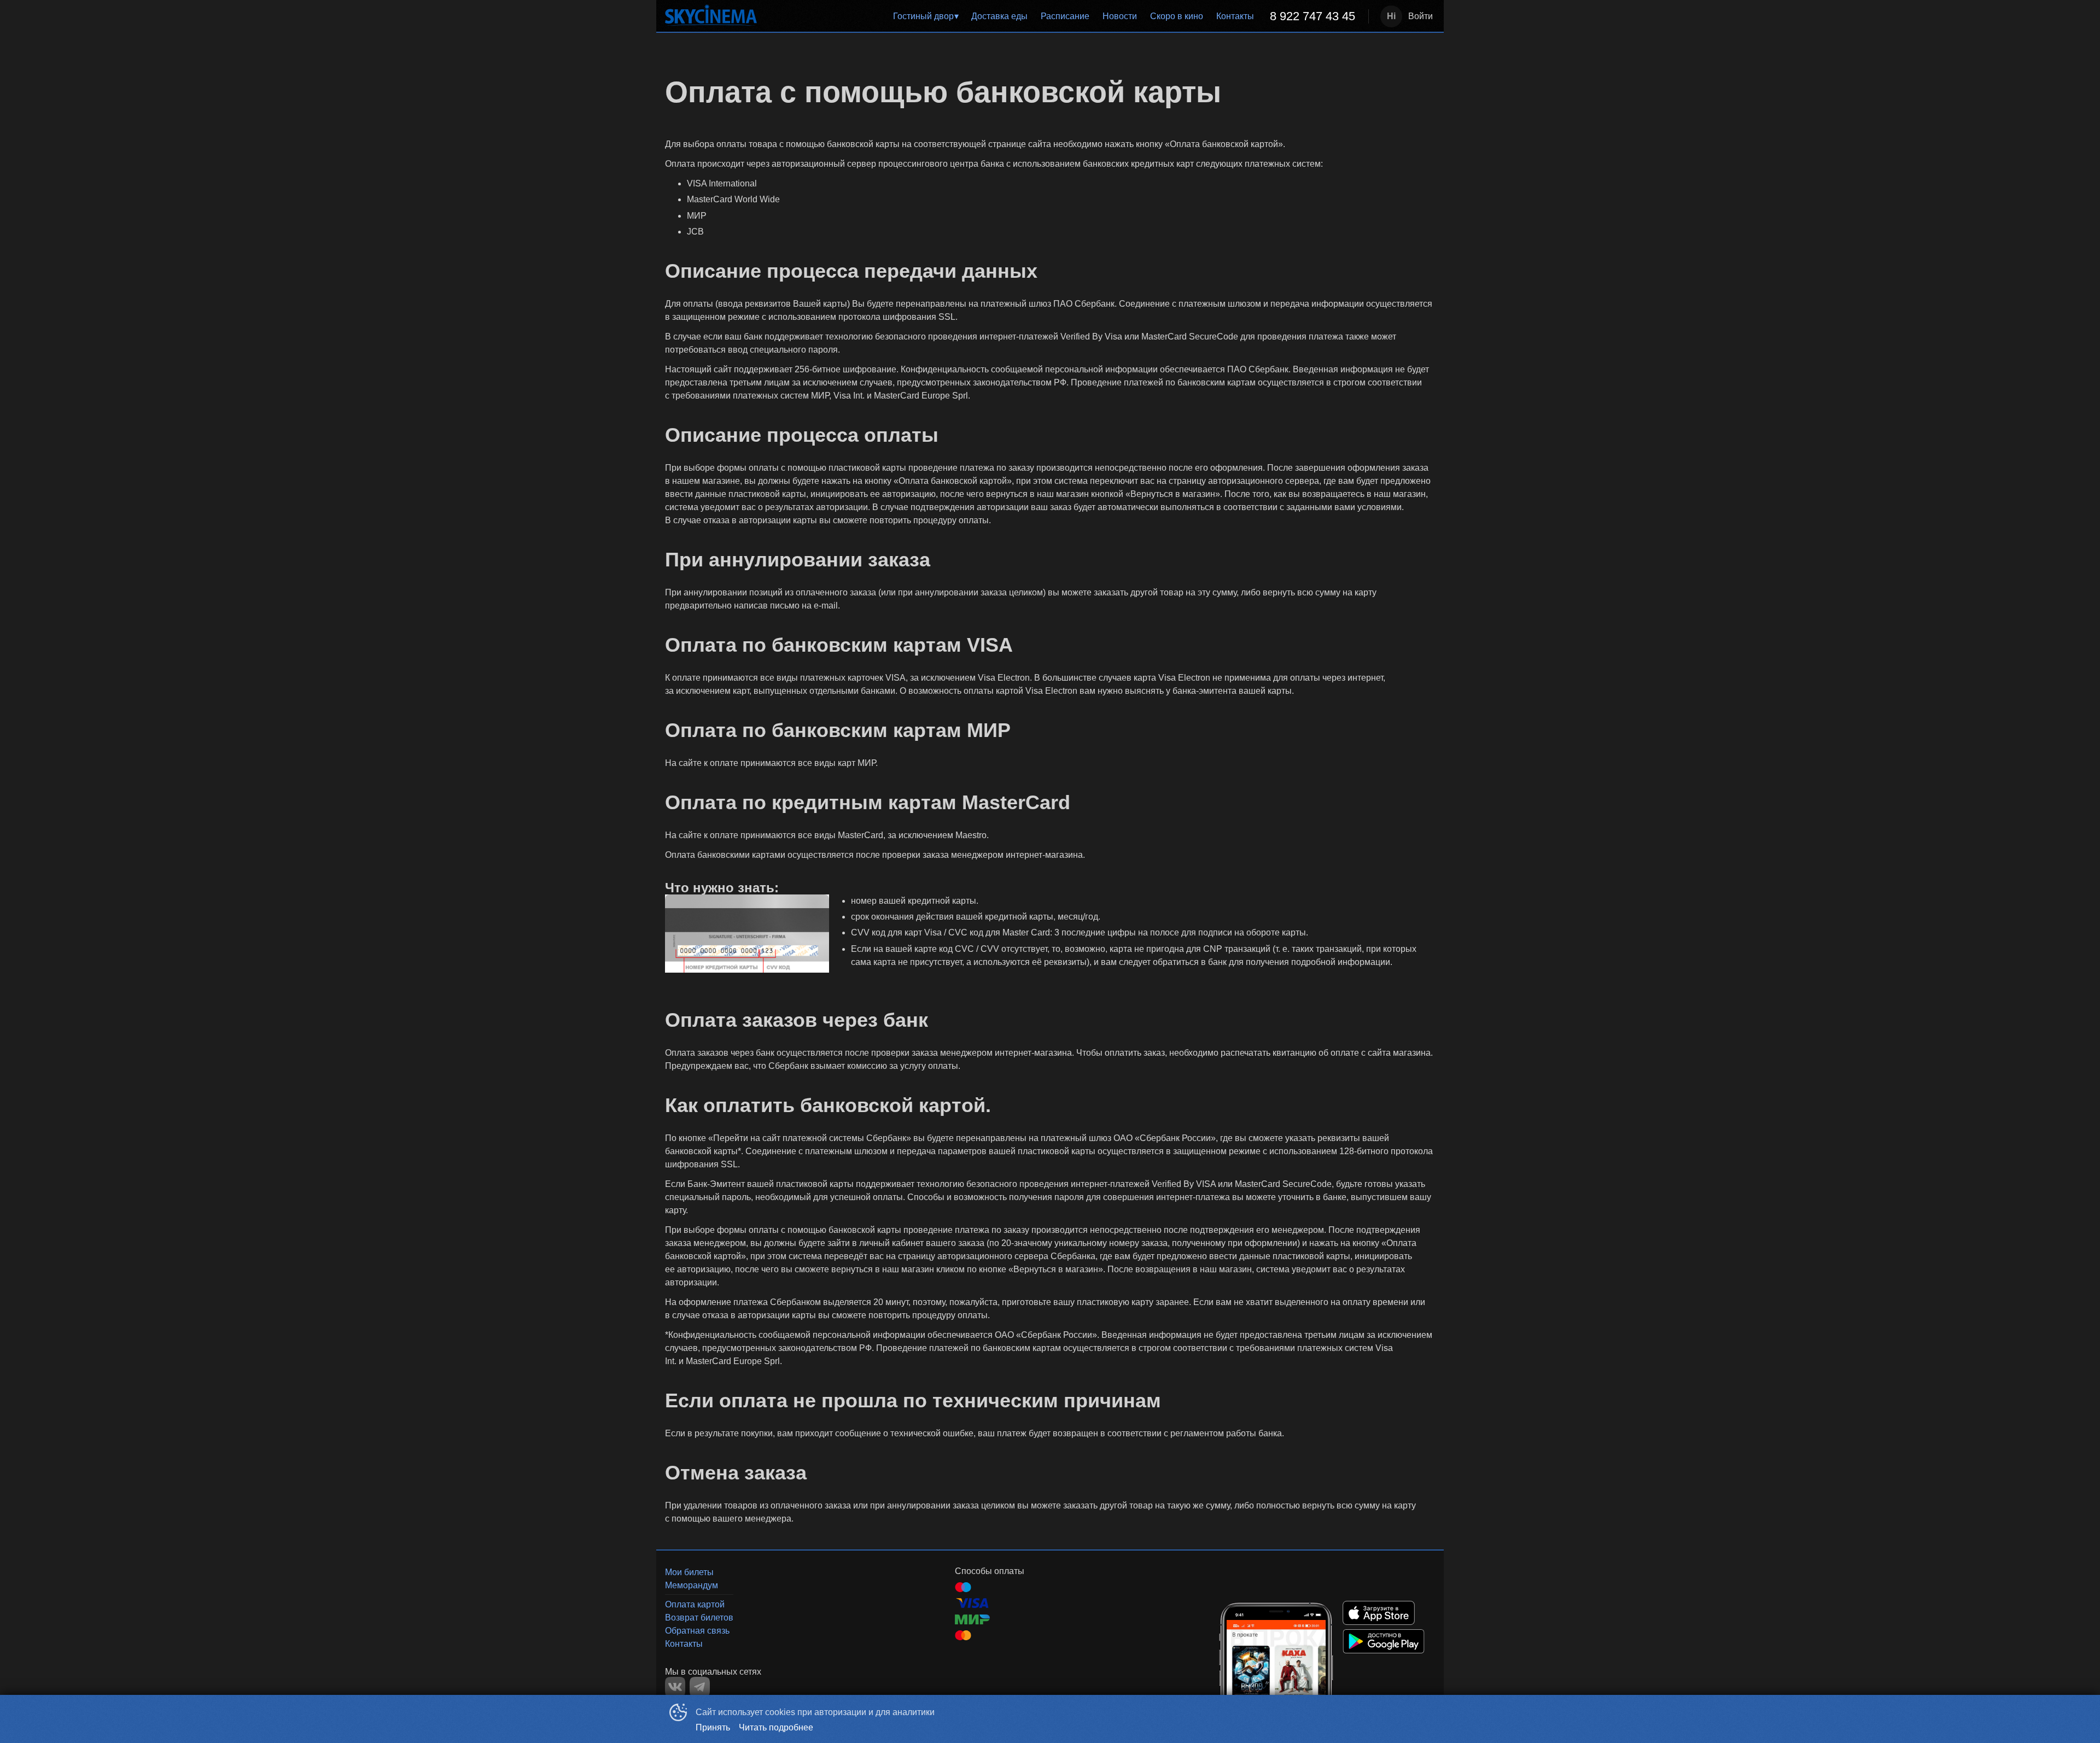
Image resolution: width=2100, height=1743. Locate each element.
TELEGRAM (700, 1687)
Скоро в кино (1177, 16)
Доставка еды (999, 16)
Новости (1120, 16)
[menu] (1065, 16)
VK (675, 1687)
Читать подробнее (776, 1727)
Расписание (1065, 16)
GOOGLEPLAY (1384, 1641)
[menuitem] (926, 16)
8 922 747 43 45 (1312, 16)
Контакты (1235, 16)
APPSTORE (1379, 1613)
